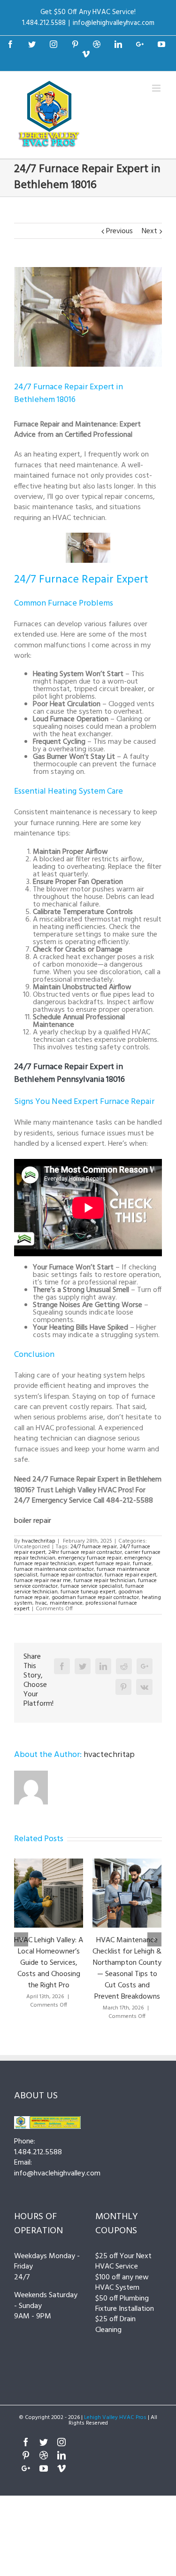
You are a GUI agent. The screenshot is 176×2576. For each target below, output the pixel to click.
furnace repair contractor (71, 1575)
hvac (41, 1603)
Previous (119, 231)
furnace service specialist (92, 1586)
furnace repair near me (42, 1581)
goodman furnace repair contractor (95, 1598)
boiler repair (33, 1521)
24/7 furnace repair (94, 1547)
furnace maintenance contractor (54, 1569)
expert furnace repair (104, 1564)
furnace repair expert (130, 1575)
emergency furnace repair (90, 1558)
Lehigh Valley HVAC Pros (115, 2418)
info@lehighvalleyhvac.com (114, 23)
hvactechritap (38, 1541)
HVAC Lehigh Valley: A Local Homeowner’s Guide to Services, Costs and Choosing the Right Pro (49, 1963)
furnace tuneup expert (88, 1592)
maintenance (66, 1603)
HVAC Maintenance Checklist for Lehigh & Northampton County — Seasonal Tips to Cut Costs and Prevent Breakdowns (127, 1969)
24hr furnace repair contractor (85, 1552)
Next (149, 231)
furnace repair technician (104, 1581)
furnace (142, 1564)
